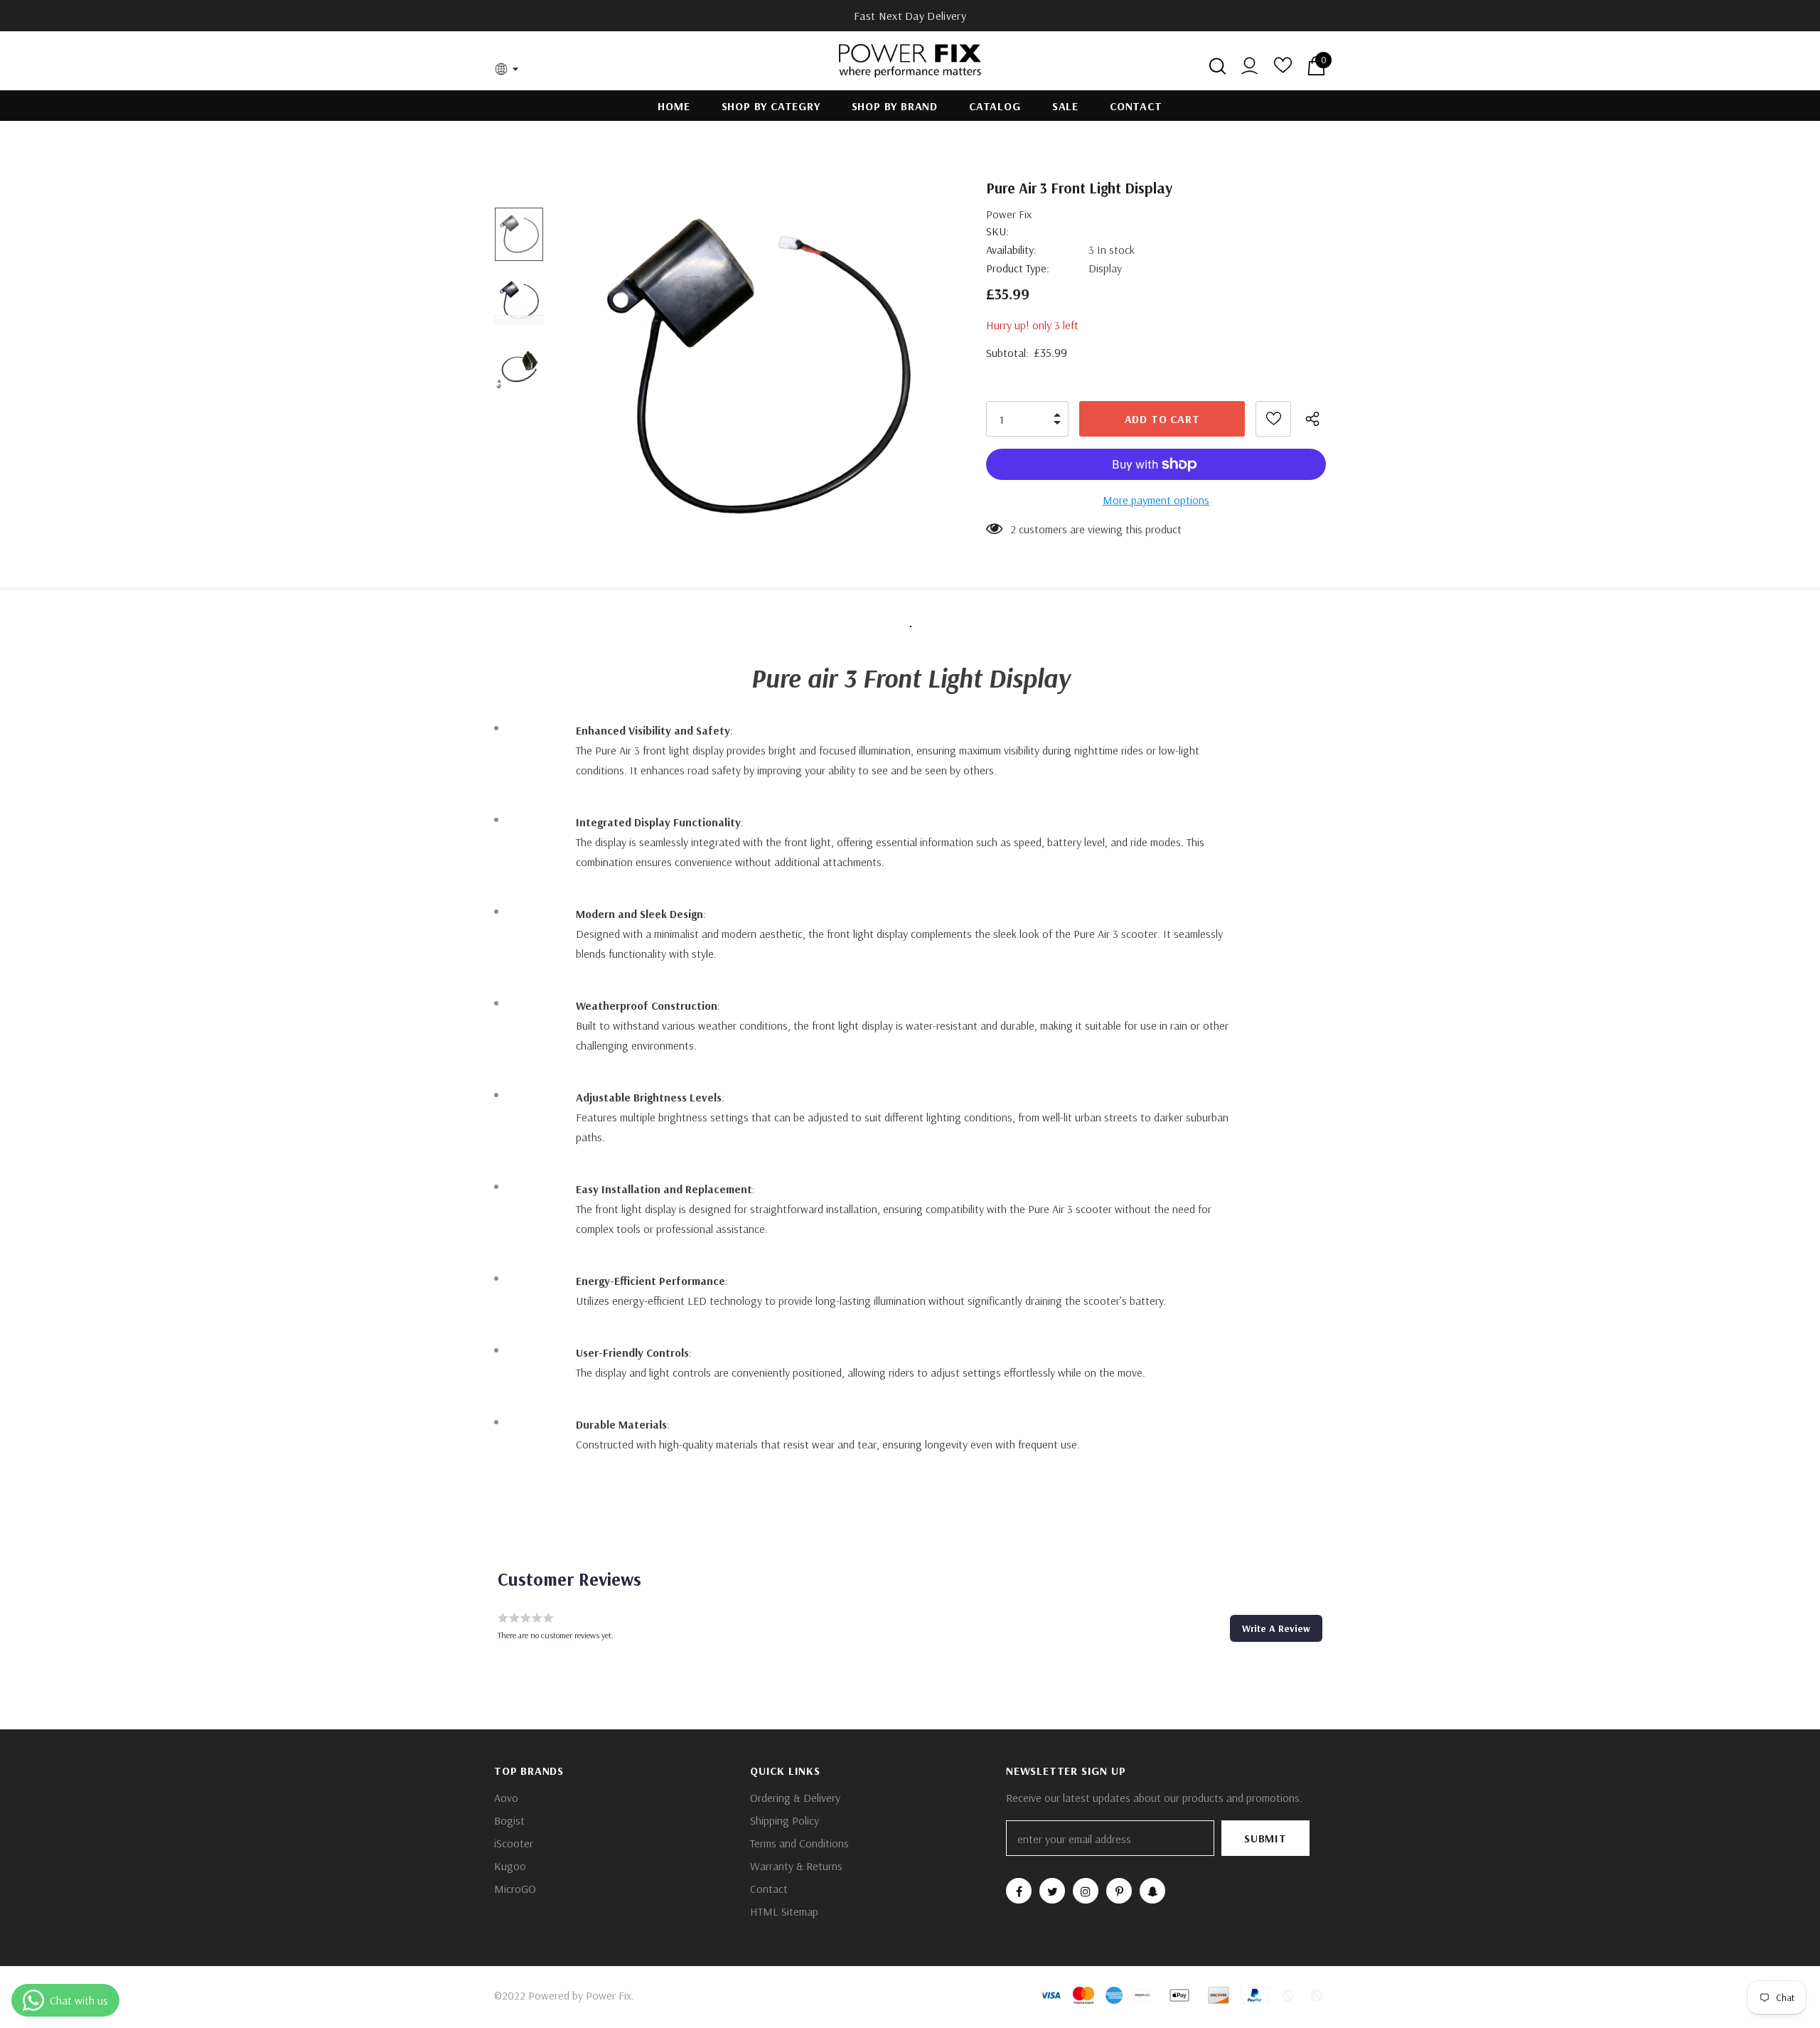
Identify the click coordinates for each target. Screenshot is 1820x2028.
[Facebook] (1019, 1891)
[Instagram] (1086, 1891)
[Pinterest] (1119, 1891)
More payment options (1156, 500)
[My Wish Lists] (1283, 70)
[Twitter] (1052, 1891)
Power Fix (1009, 214)
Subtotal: (1007, 353)
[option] (756, 367)
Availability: (1011, 250)
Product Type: (1018, 268)
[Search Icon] (1217, 66)
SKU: (997, 231)
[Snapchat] (1152, 1891)
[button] (1276, 1628)
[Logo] (910, 61)
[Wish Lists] (1273, 419)
